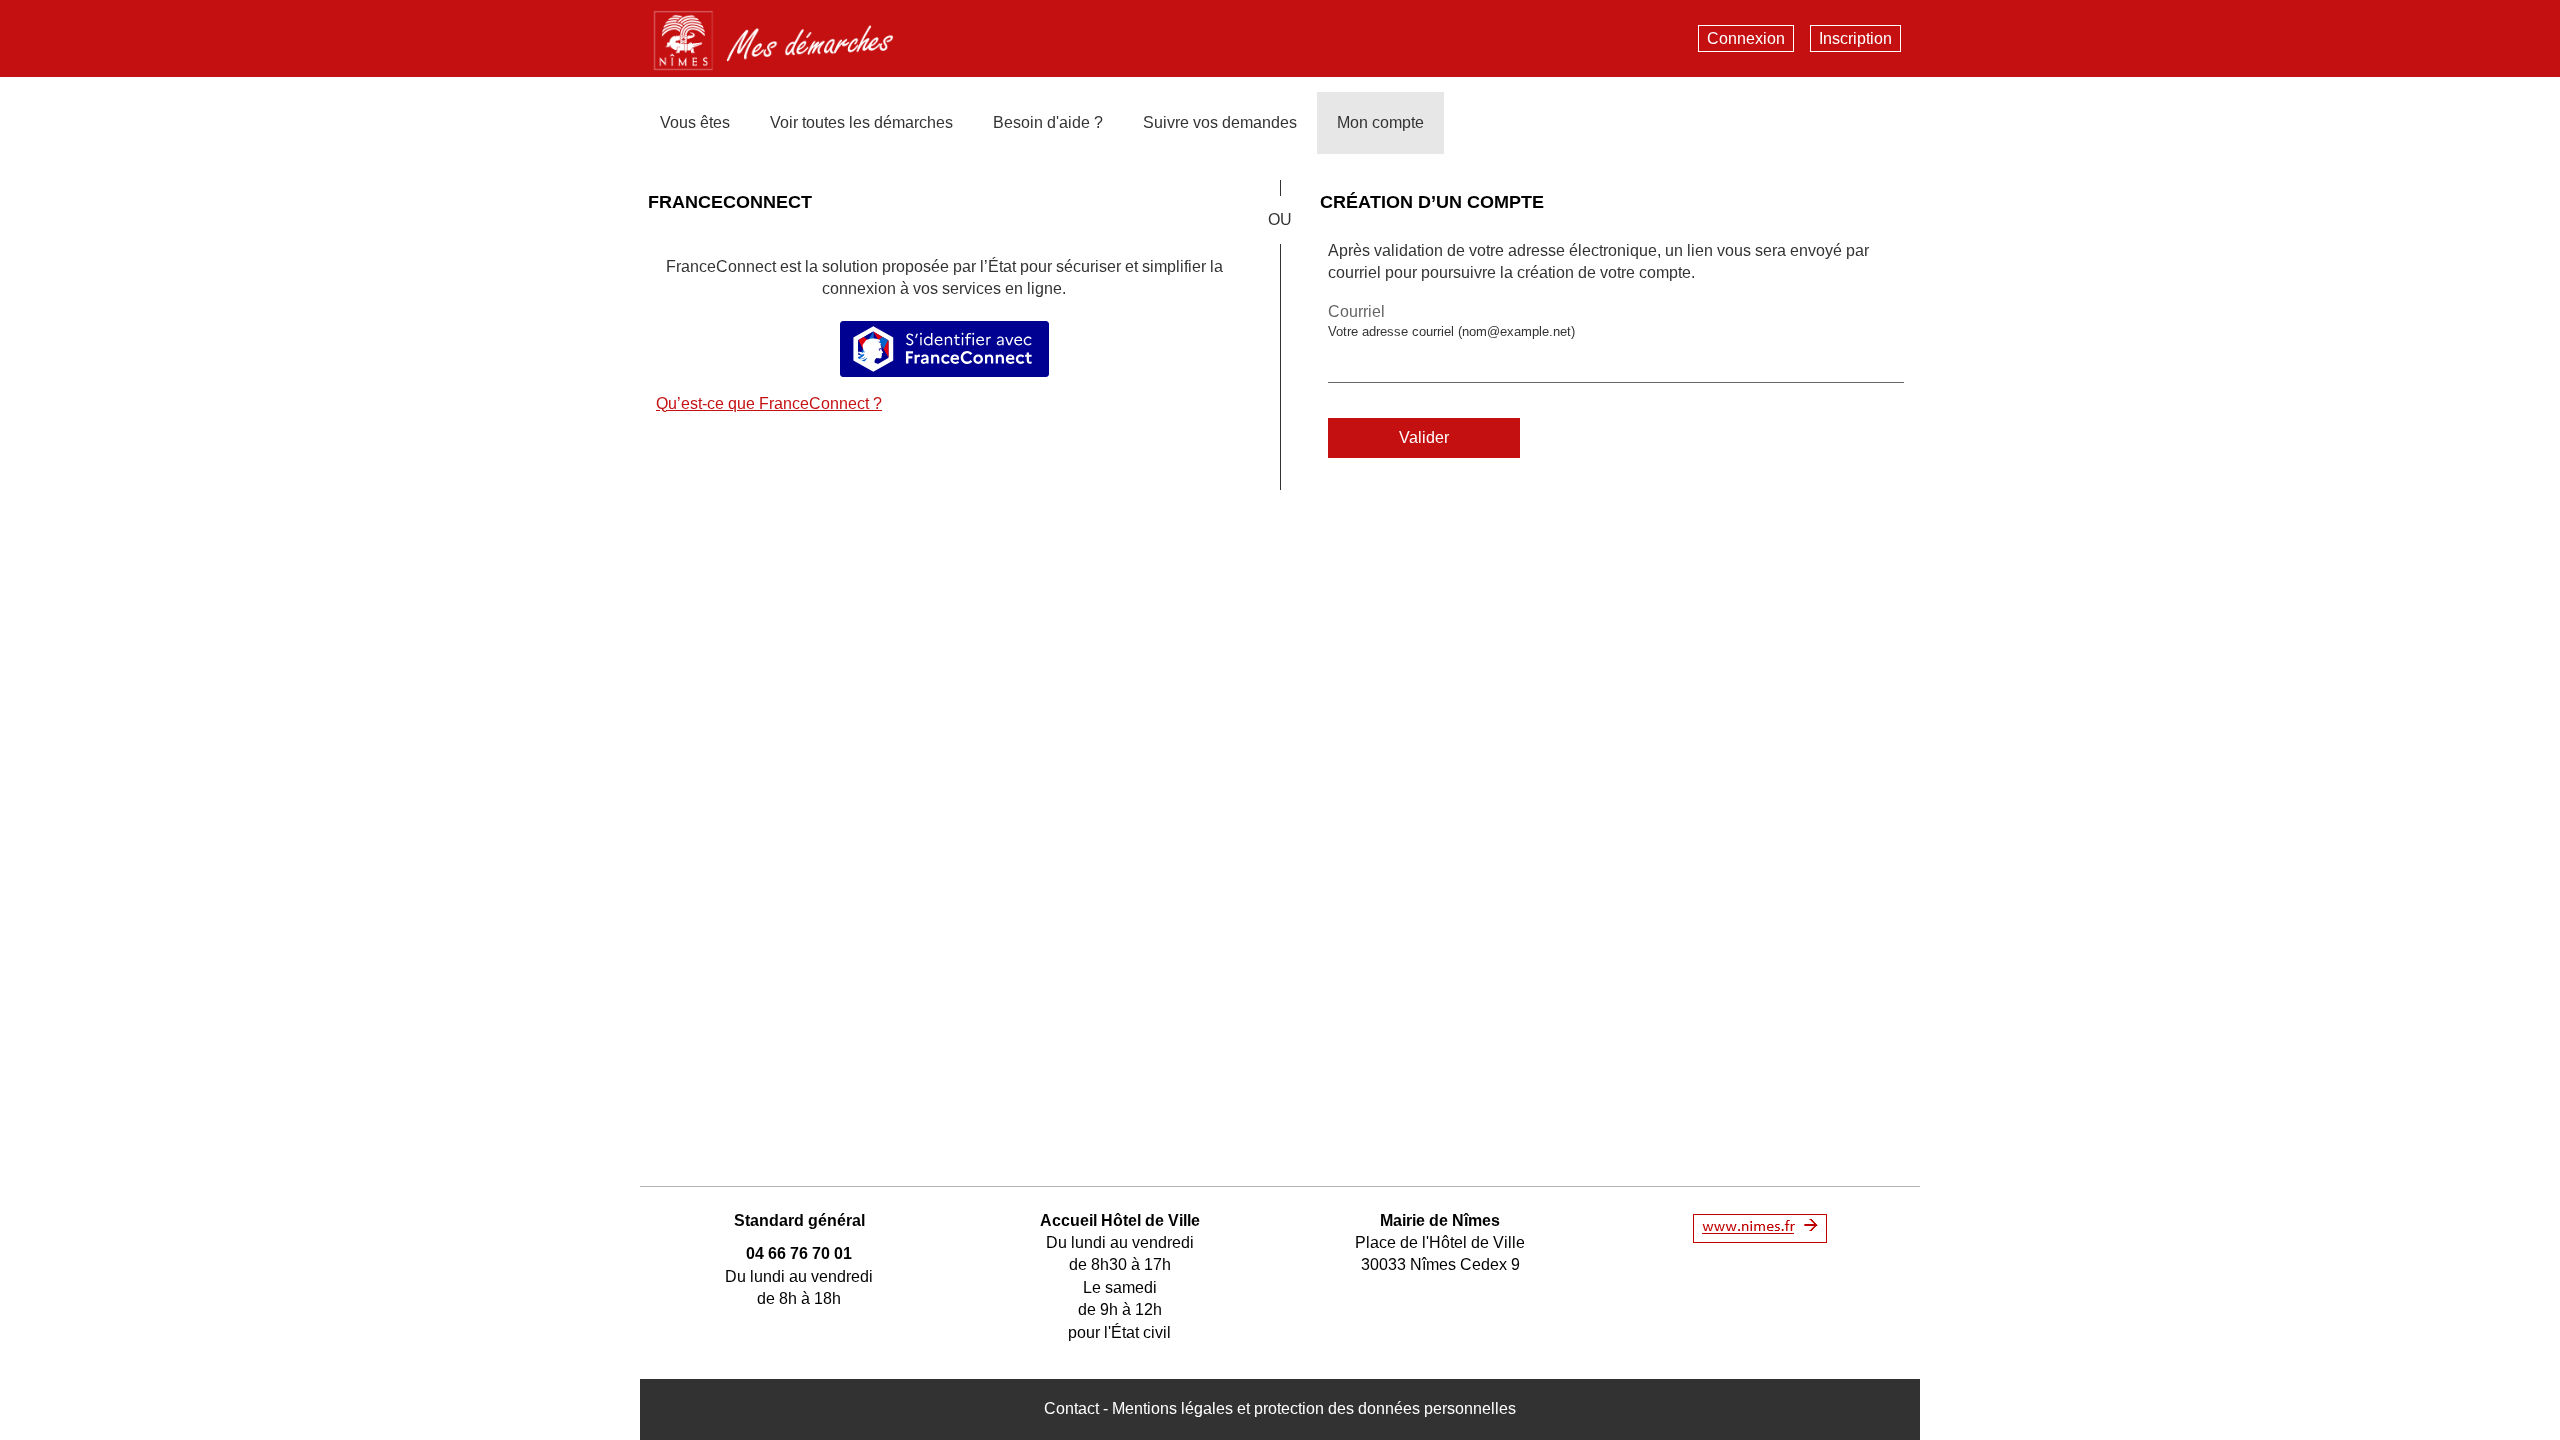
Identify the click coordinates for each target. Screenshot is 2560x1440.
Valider (1424, 437)
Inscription (1855, 38)
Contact (1071, 1408)
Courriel (1356, 311)
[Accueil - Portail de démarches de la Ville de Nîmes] (789, 36)
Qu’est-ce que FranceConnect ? (769, 403)
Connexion (1746, 38)
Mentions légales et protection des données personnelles (1314, 1408)
